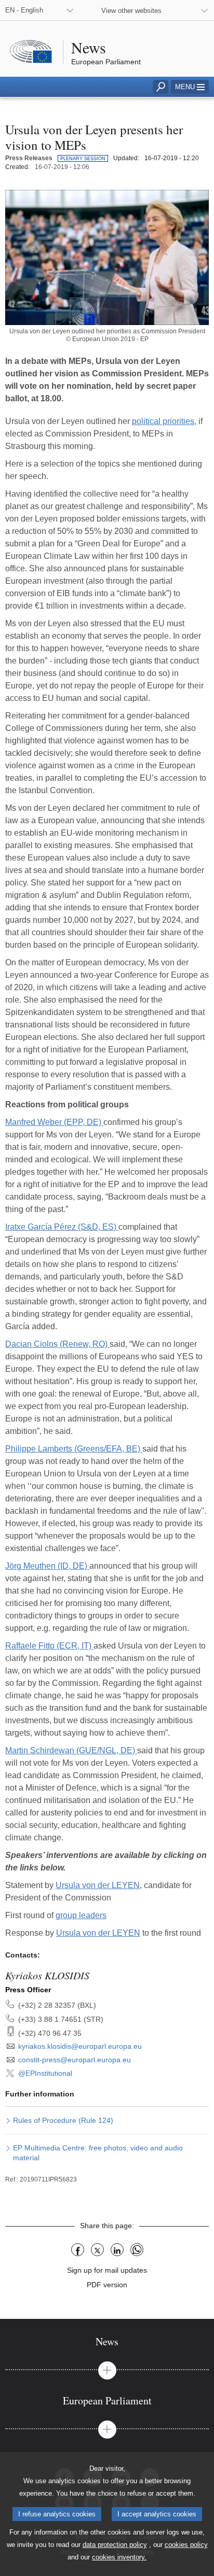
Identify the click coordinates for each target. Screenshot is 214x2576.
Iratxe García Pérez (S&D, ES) (62, 1227)
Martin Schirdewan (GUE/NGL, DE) (71, 1750)
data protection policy (115, 2545)
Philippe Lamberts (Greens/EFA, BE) (74, 1449)
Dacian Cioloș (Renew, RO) (57, 1344)
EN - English (24, 10)
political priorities (163, 421)
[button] (190, 87)
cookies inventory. (119, 2557)
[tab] (107, 2341)
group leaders (81, 1915)
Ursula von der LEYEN (98, 1885)
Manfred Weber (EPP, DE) (54, 1122)
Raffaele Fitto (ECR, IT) (49, 1646)
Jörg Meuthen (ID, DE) (47, 1566)
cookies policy (186, 2545)
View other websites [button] (131, 11)
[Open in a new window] (107, 257)
